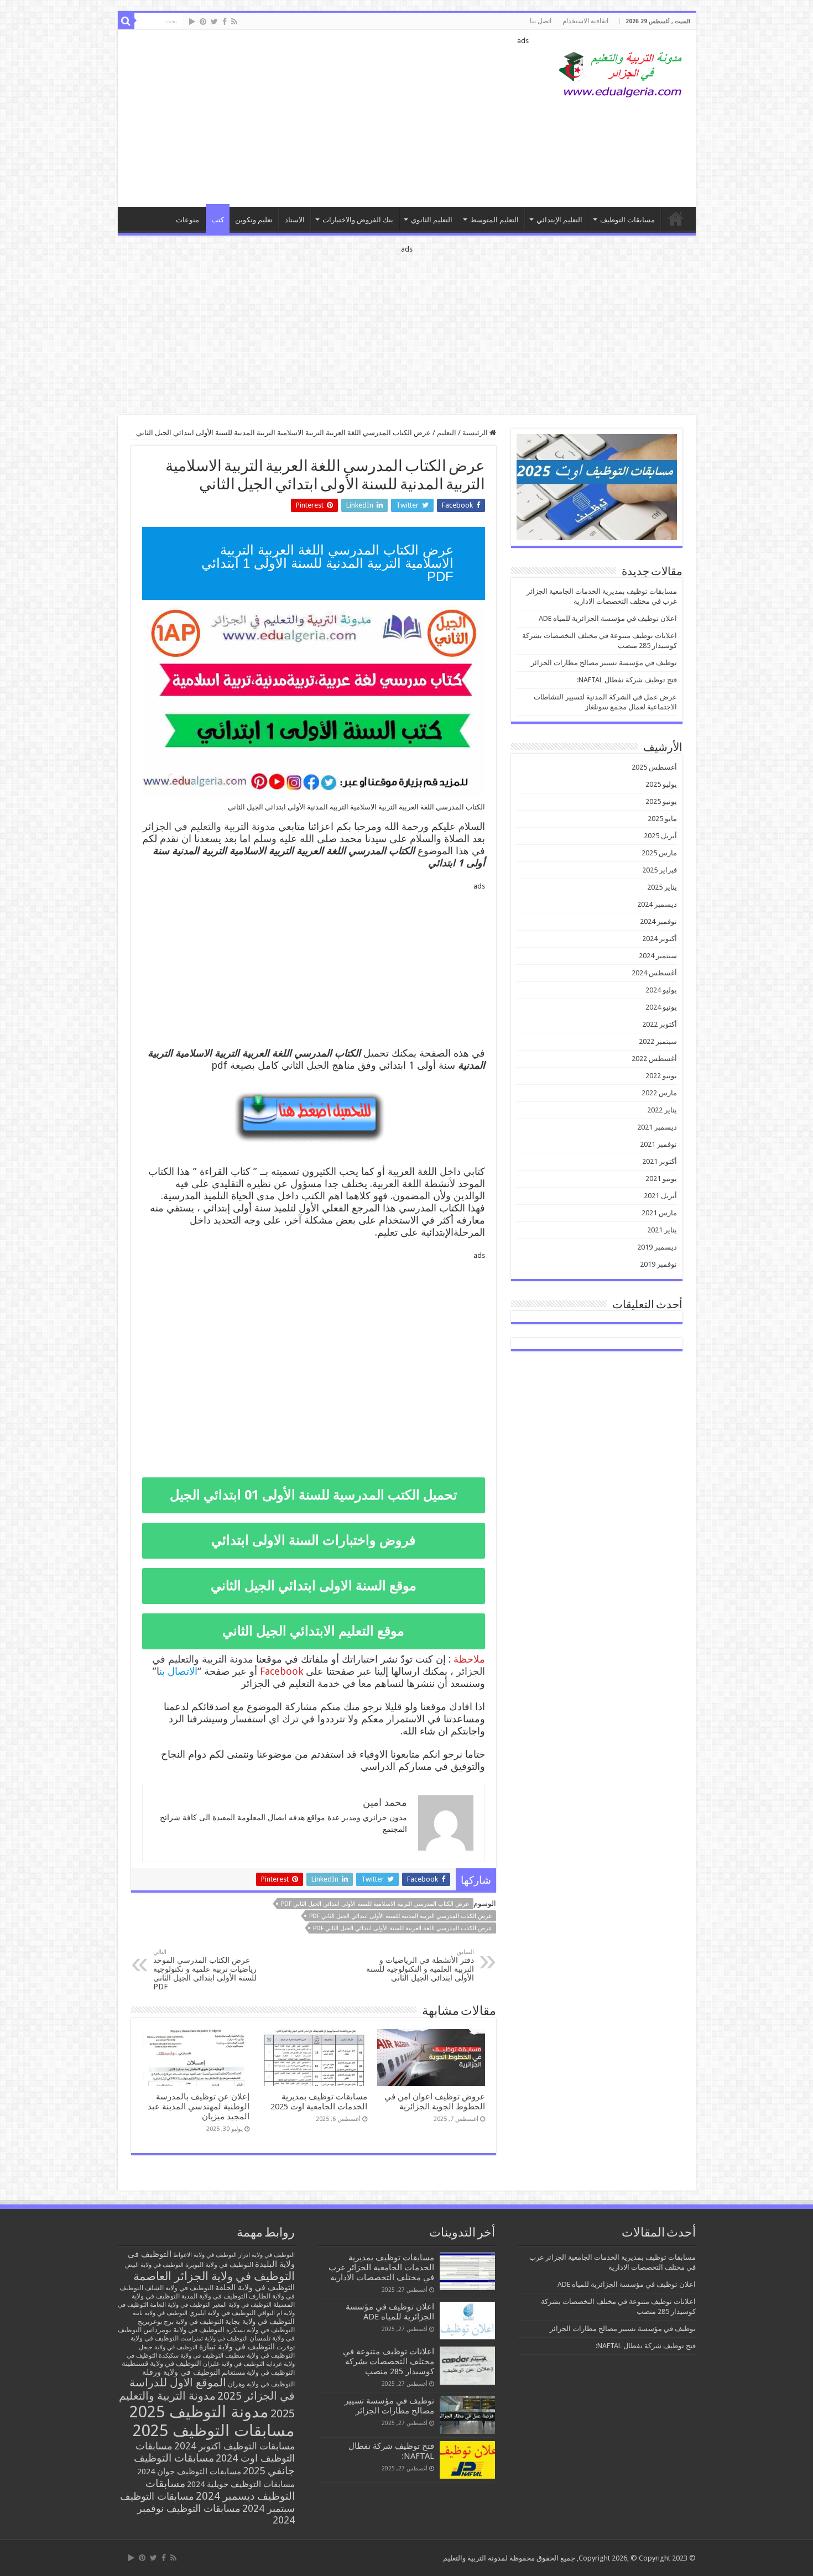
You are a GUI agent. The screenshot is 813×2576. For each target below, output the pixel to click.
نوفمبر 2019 (658, 1264)
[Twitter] (214, 22)
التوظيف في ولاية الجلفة (255, 2287)
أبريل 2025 (660, 836)
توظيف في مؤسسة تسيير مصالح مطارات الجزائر (604, 663)
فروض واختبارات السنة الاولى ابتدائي (313, 1540)
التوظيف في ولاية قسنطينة (161, 2363)
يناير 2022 (662, 1110)
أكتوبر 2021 (660, 1161)
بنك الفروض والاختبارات (358, 220)
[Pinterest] (203, 22)
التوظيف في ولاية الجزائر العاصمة (214, 2276)
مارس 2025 (659, 853)
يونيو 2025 (661, 801)
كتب (218, 220)
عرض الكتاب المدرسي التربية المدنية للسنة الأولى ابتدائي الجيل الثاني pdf (401, 1916)
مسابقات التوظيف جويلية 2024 (241, 2484)
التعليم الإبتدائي (559, 220)
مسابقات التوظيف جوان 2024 (189, 2472)
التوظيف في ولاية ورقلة (181, 2372)
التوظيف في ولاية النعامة (180, 2305)
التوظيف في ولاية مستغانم (258, 2372)
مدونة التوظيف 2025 (199, 2412)
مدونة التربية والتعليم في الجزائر (209, 826)
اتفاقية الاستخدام (585, 21)
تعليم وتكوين (254, 220)
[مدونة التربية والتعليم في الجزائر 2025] (621, 74)
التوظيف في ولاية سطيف (260, 2355)
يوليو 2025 (661, 784)
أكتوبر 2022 (660, 1024)
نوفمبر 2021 (658, 1144)
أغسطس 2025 (654, 767)
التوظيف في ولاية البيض (154, 2265)
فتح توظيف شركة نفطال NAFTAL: (627, 680)
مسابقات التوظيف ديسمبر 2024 (220, 2490)
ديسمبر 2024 (657, 904)
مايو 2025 (662, 819)
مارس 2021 (659, 1213)
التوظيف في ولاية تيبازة (237, 2347)
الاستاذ (295, 220)
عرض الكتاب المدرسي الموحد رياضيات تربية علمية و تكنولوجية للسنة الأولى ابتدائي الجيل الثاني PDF (205, 1970)
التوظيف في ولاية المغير (242, 2305)
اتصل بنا (541, 21)
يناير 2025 (662, 887)
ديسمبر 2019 (657, 1247)
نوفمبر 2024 (658, 921)
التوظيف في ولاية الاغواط (205, 2255)
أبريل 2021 (660, 1196)
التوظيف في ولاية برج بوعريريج (181, 2322)
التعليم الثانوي (432, 220)
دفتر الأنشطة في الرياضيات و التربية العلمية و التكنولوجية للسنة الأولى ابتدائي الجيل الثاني (420, 1965)
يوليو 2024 (661, 990)
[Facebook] (225, 22)
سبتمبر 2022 (658, 1041)
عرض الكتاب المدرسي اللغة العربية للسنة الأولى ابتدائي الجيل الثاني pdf (403, 1928)
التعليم (447, 433)
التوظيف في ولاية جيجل (168, 2347)
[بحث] (126, 21)
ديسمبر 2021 (657, 1127)
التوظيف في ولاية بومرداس (184, 2330)
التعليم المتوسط (494, 220)
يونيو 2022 (661, 1076)
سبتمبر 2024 (658, 956)
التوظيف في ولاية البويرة (219, 2265)
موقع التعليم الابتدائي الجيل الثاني (313, 1631)
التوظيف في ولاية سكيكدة (191, 2356)
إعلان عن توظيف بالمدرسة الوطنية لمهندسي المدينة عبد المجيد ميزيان (199, 2107)
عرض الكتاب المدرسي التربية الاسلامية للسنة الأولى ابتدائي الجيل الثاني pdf (375, 1904)
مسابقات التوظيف (627, 220)
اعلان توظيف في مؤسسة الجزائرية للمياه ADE (608, 618)
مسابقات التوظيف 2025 (214, 2431)
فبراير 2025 (660, 870)
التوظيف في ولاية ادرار (267, 2255)
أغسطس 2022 (654, 1059)
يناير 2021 (662, 1230)
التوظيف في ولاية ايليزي (222, 2313)
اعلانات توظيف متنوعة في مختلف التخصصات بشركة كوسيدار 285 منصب (389, 2361)
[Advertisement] (327, 118)
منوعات (187, 220)
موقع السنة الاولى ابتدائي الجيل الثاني (314, 1586)
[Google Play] (192, 22)
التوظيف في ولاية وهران (261, 2384)
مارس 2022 (659, 1093)
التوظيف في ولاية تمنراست (214, 2339)
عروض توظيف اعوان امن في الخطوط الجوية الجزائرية (435, 2102)
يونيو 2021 (661, 1179)
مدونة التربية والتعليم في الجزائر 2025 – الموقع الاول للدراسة (676, 218)
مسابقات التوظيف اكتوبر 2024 (234, 2446)
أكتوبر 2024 (660, 939)
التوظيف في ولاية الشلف (179, 2288)
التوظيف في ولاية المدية (214, 2296)
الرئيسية (476, 433)
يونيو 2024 (661, 1007)
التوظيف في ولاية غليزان (234, 2364)
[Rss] (234, 22)
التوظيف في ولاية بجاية (260, 2321)
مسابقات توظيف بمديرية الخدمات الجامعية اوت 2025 (319, 2102)
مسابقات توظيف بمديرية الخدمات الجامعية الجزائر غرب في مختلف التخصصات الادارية (381, 2267)
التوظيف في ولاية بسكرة (260, 2330)
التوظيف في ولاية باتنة (160, 2313)
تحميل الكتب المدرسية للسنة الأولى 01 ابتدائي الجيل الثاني (314, 1500)
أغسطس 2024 (654, 973)
